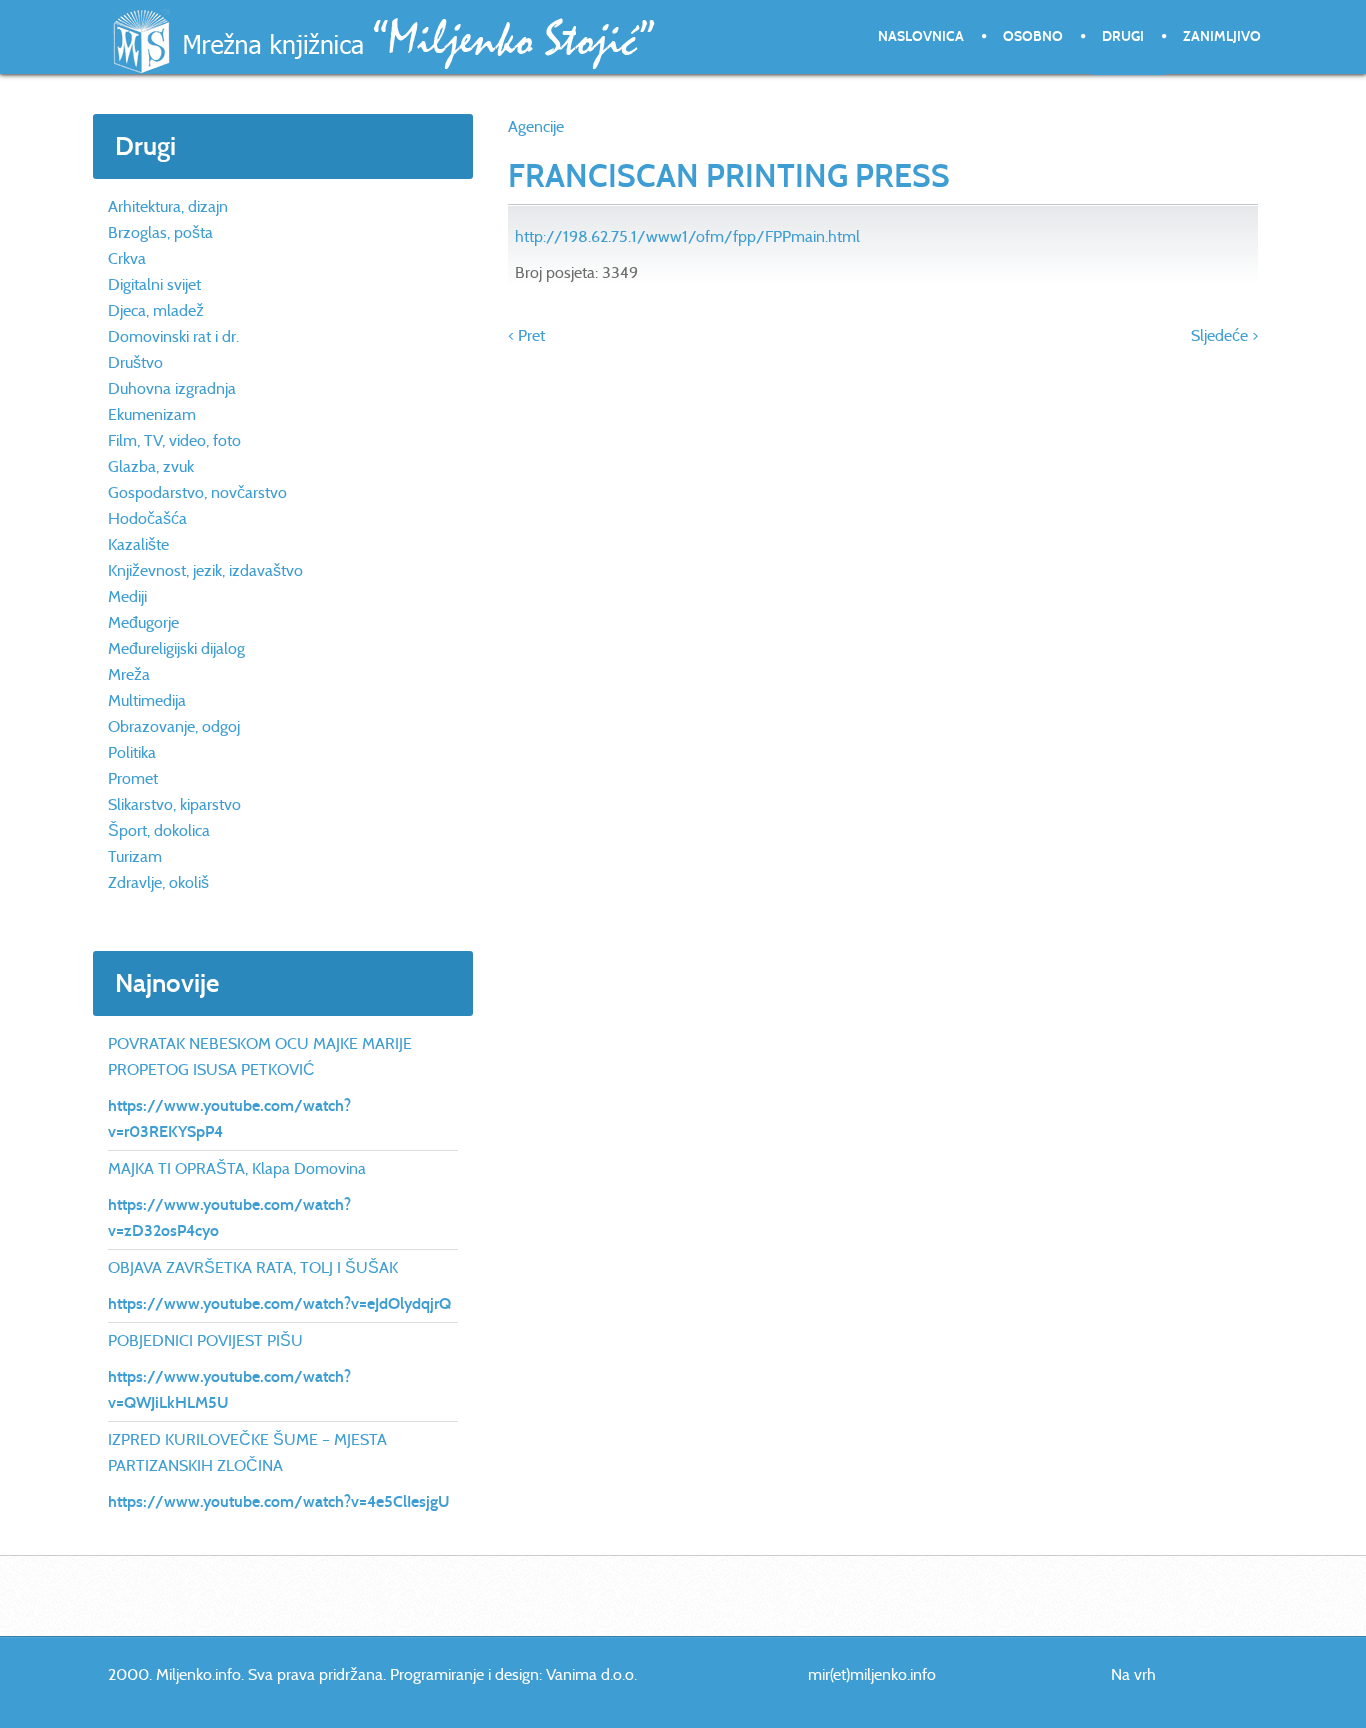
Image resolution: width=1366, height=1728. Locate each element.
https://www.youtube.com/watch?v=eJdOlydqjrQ (279, 1303)
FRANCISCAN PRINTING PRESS (729, 176)
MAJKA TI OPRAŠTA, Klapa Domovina (237, 1168)
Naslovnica (921, 36)
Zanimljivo (1222, 36)
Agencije (536, 126)
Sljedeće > (1224, 335)
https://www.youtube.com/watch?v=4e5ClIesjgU (279, 1501)
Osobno (1033, 36)
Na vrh (1133, 1674)
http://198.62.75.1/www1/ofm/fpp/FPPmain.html (687, 236)
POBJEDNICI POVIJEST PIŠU (205, 1340)
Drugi (1123, 36)
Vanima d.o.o (590, 1674)
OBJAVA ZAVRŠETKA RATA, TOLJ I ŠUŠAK (253, 1267)
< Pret (526, 335)
